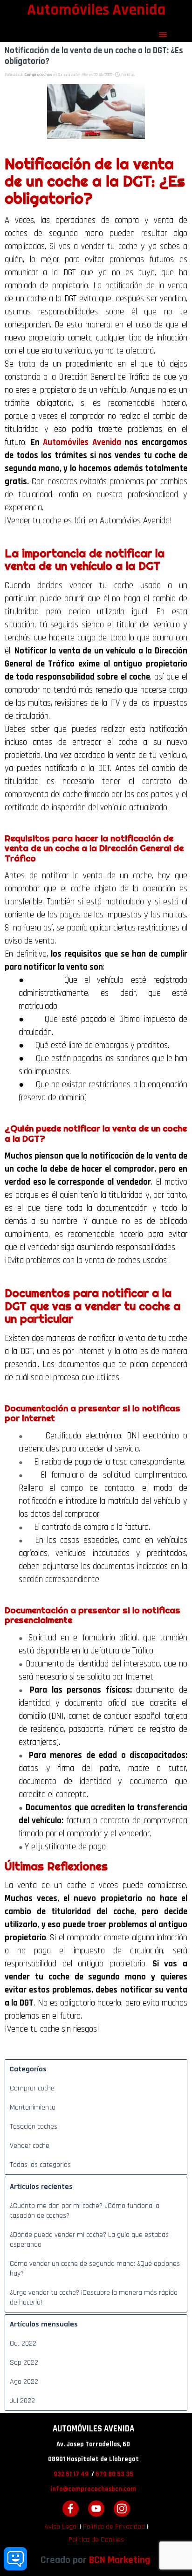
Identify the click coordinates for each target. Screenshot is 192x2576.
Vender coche (30, 2146)
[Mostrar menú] (163, 35)
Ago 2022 (24, 2382)
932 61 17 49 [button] (71, 2474)
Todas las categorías (40, 2165)
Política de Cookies (96, 2540)
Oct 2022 (23, 2343)
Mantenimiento (33, 2107)
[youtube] (96, 2509)
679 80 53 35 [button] (114, 2474)
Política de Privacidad (114, 2527)
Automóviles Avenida (82, 442)
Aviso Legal (61, 2527)
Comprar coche (32, 2088)
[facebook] (71, 2509)
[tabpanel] (93, 2466)
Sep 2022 (24, 2363)
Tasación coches (34, 2127)
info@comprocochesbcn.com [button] (93, 2489)
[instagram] (122, 2509)
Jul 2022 (22, 2401)
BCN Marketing (120, 2560)
